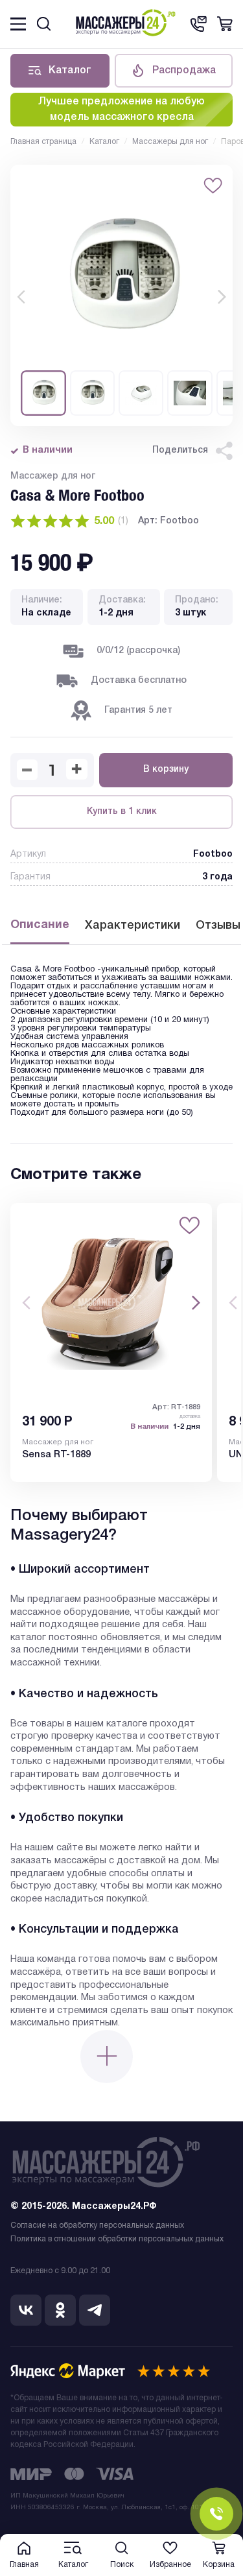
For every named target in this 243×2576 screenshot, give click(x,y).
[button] (21, 297)
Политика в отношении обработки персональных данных (117, 2239)
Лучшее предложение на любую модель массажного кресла (121, 110)
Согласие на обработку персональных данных (97, 2225)
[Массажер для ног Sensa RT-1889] (111, 1303)
